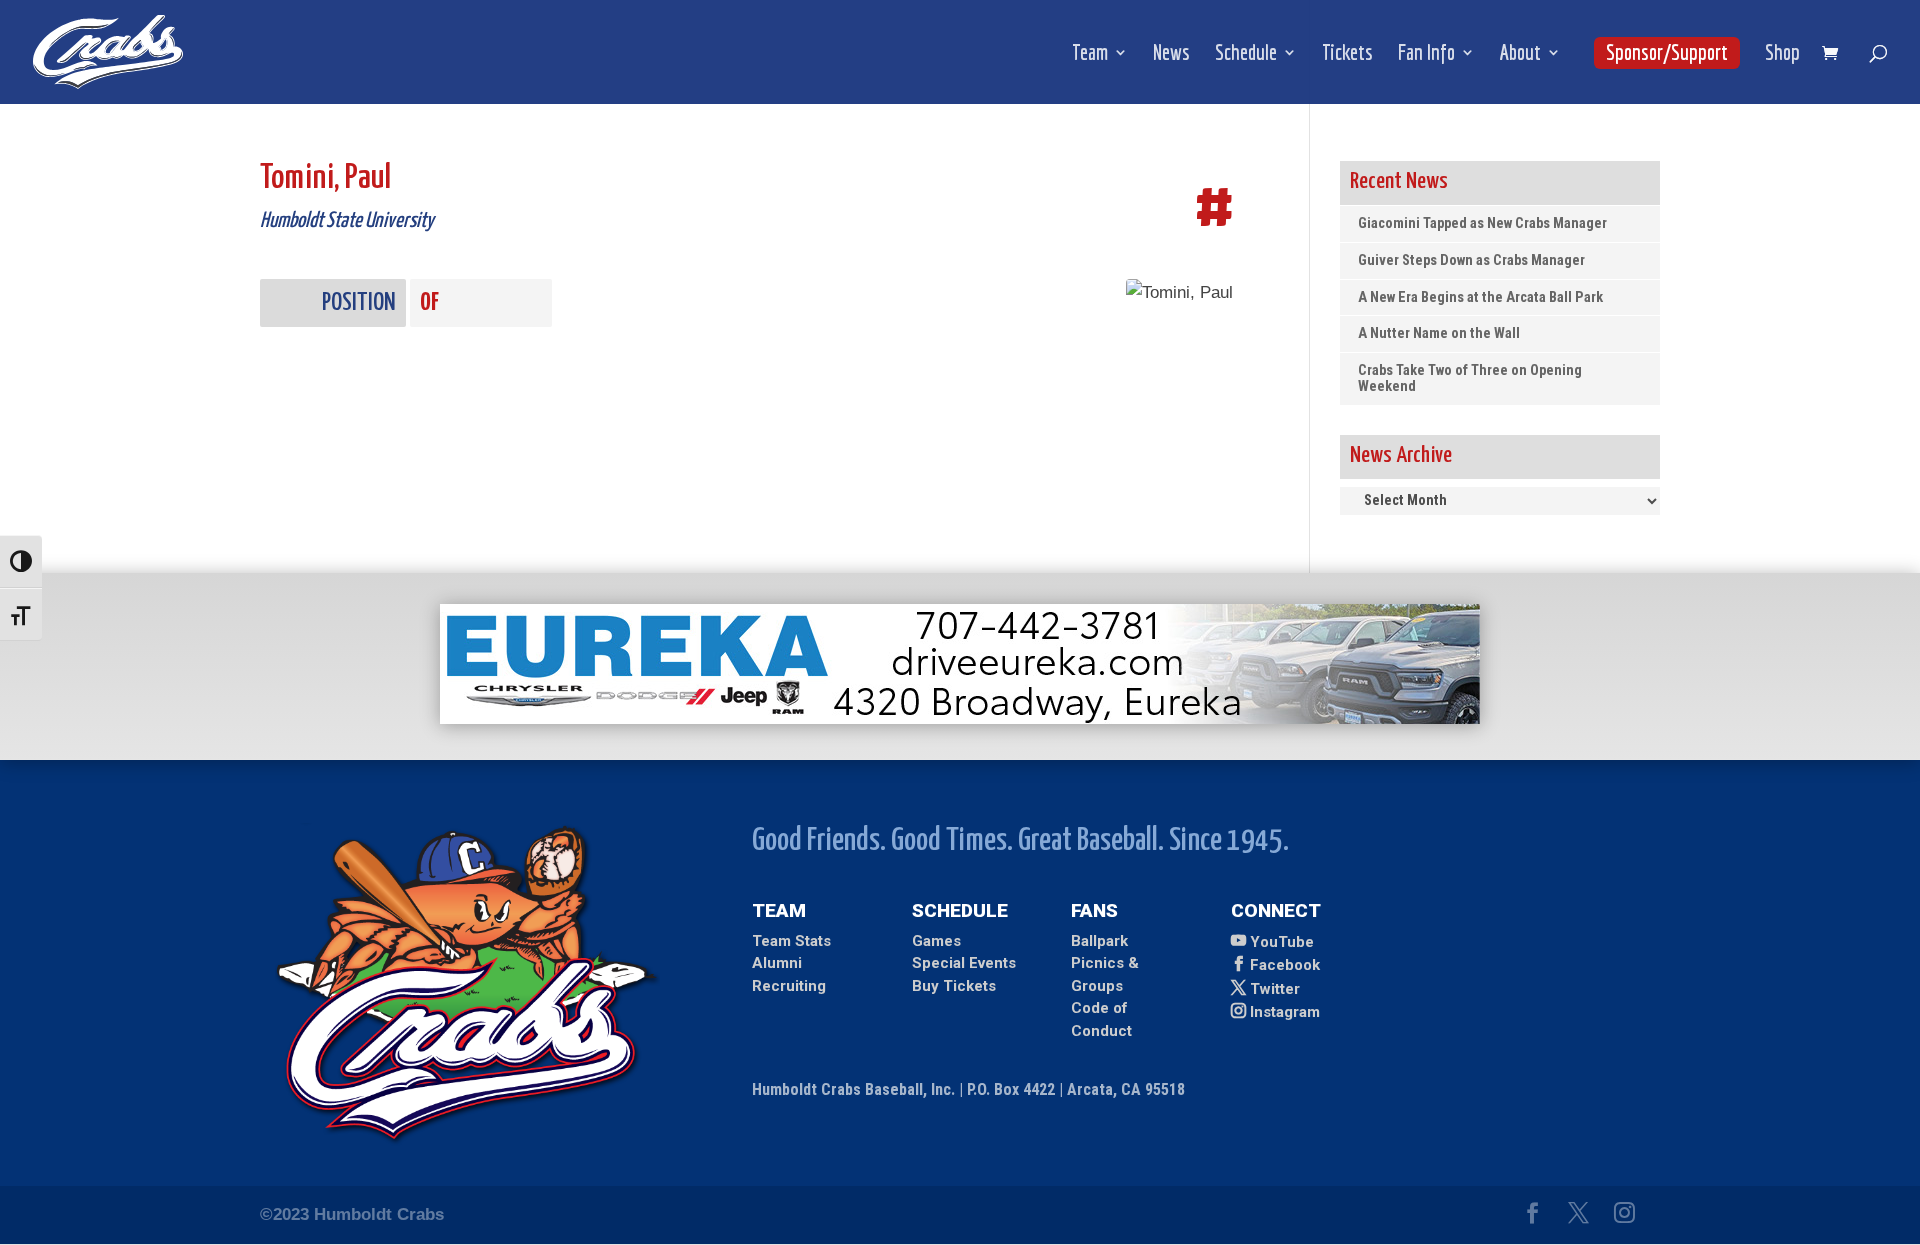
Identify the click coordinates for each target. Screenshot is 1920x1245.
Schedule (1246, 54)
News (1171, 54)
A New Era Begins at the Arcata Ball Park (1480, 297)
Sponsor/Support (1667, 52)
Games (936, 941)
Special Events (964, 963)
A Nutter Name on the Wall (1439, 333)
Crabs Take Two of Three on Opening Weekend (1470, 378)
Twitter (1275, 989)
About (1520, 54)
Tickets (1347, 54)
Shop (1782, 54)
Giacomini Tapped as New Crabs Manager (1482, 223)
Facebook (1285, 965)
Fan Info (1426, 54)
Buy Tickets (954, 986)
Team (1090, 54)
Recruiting (789, 986)
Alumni (777, 963)
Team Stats (791, 941)
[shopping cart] (1835, 54)
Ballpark (1099, 941)
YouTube (1282, 942)
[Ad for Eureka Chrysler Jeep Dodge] (960, 718)
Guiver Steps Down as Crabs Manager (1471, 260)
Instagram (1285, 1012)
